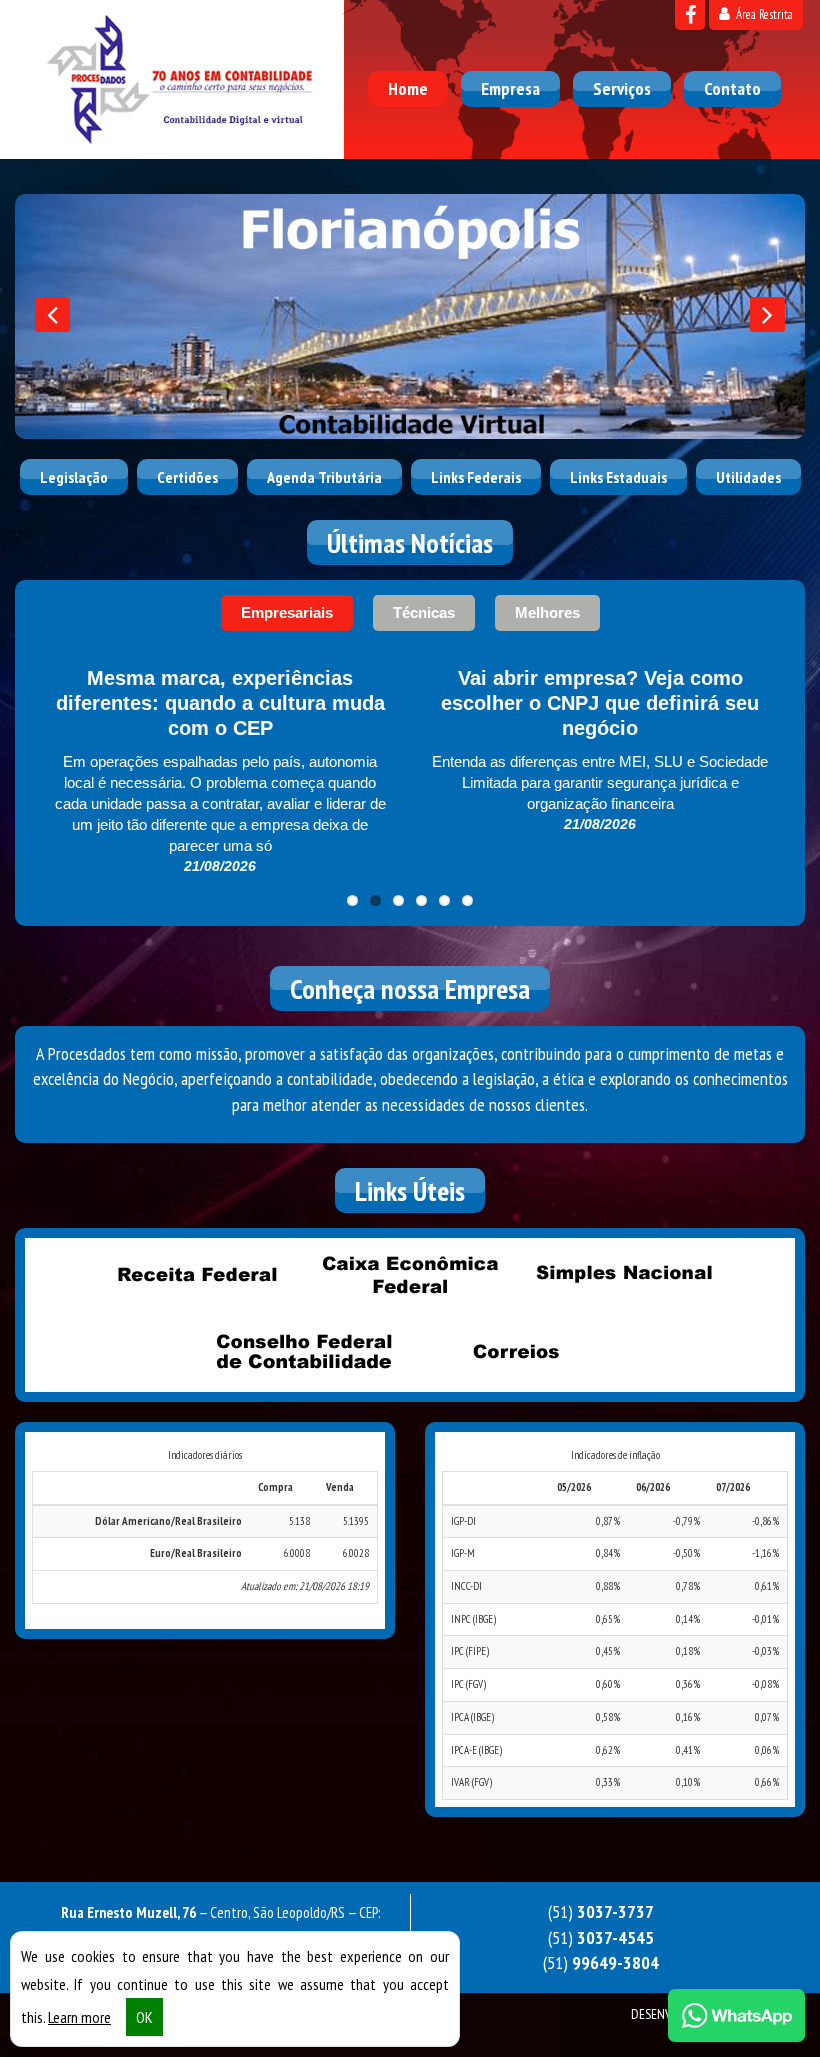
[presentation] (52, 314)
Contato (732, 88)
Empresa (510, 88)
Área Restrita (763, 14)
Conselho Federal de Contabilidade (304, 1352)
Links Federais (476, 477)
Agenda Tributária (324, 477)
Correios (517, 1352)
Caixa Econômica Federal (410, 1275)
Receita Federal (197, 1275)
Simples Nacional (623, 1275)
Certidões (187, 477)
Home (408, 88)
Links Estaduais (618, 477)
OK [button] (144, 2017)
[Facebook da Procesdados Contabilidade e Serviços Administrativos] (690, 15)
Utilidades (748, 477)
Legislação (74, 477)
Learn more (79, 2017)
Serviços (622, 88)
